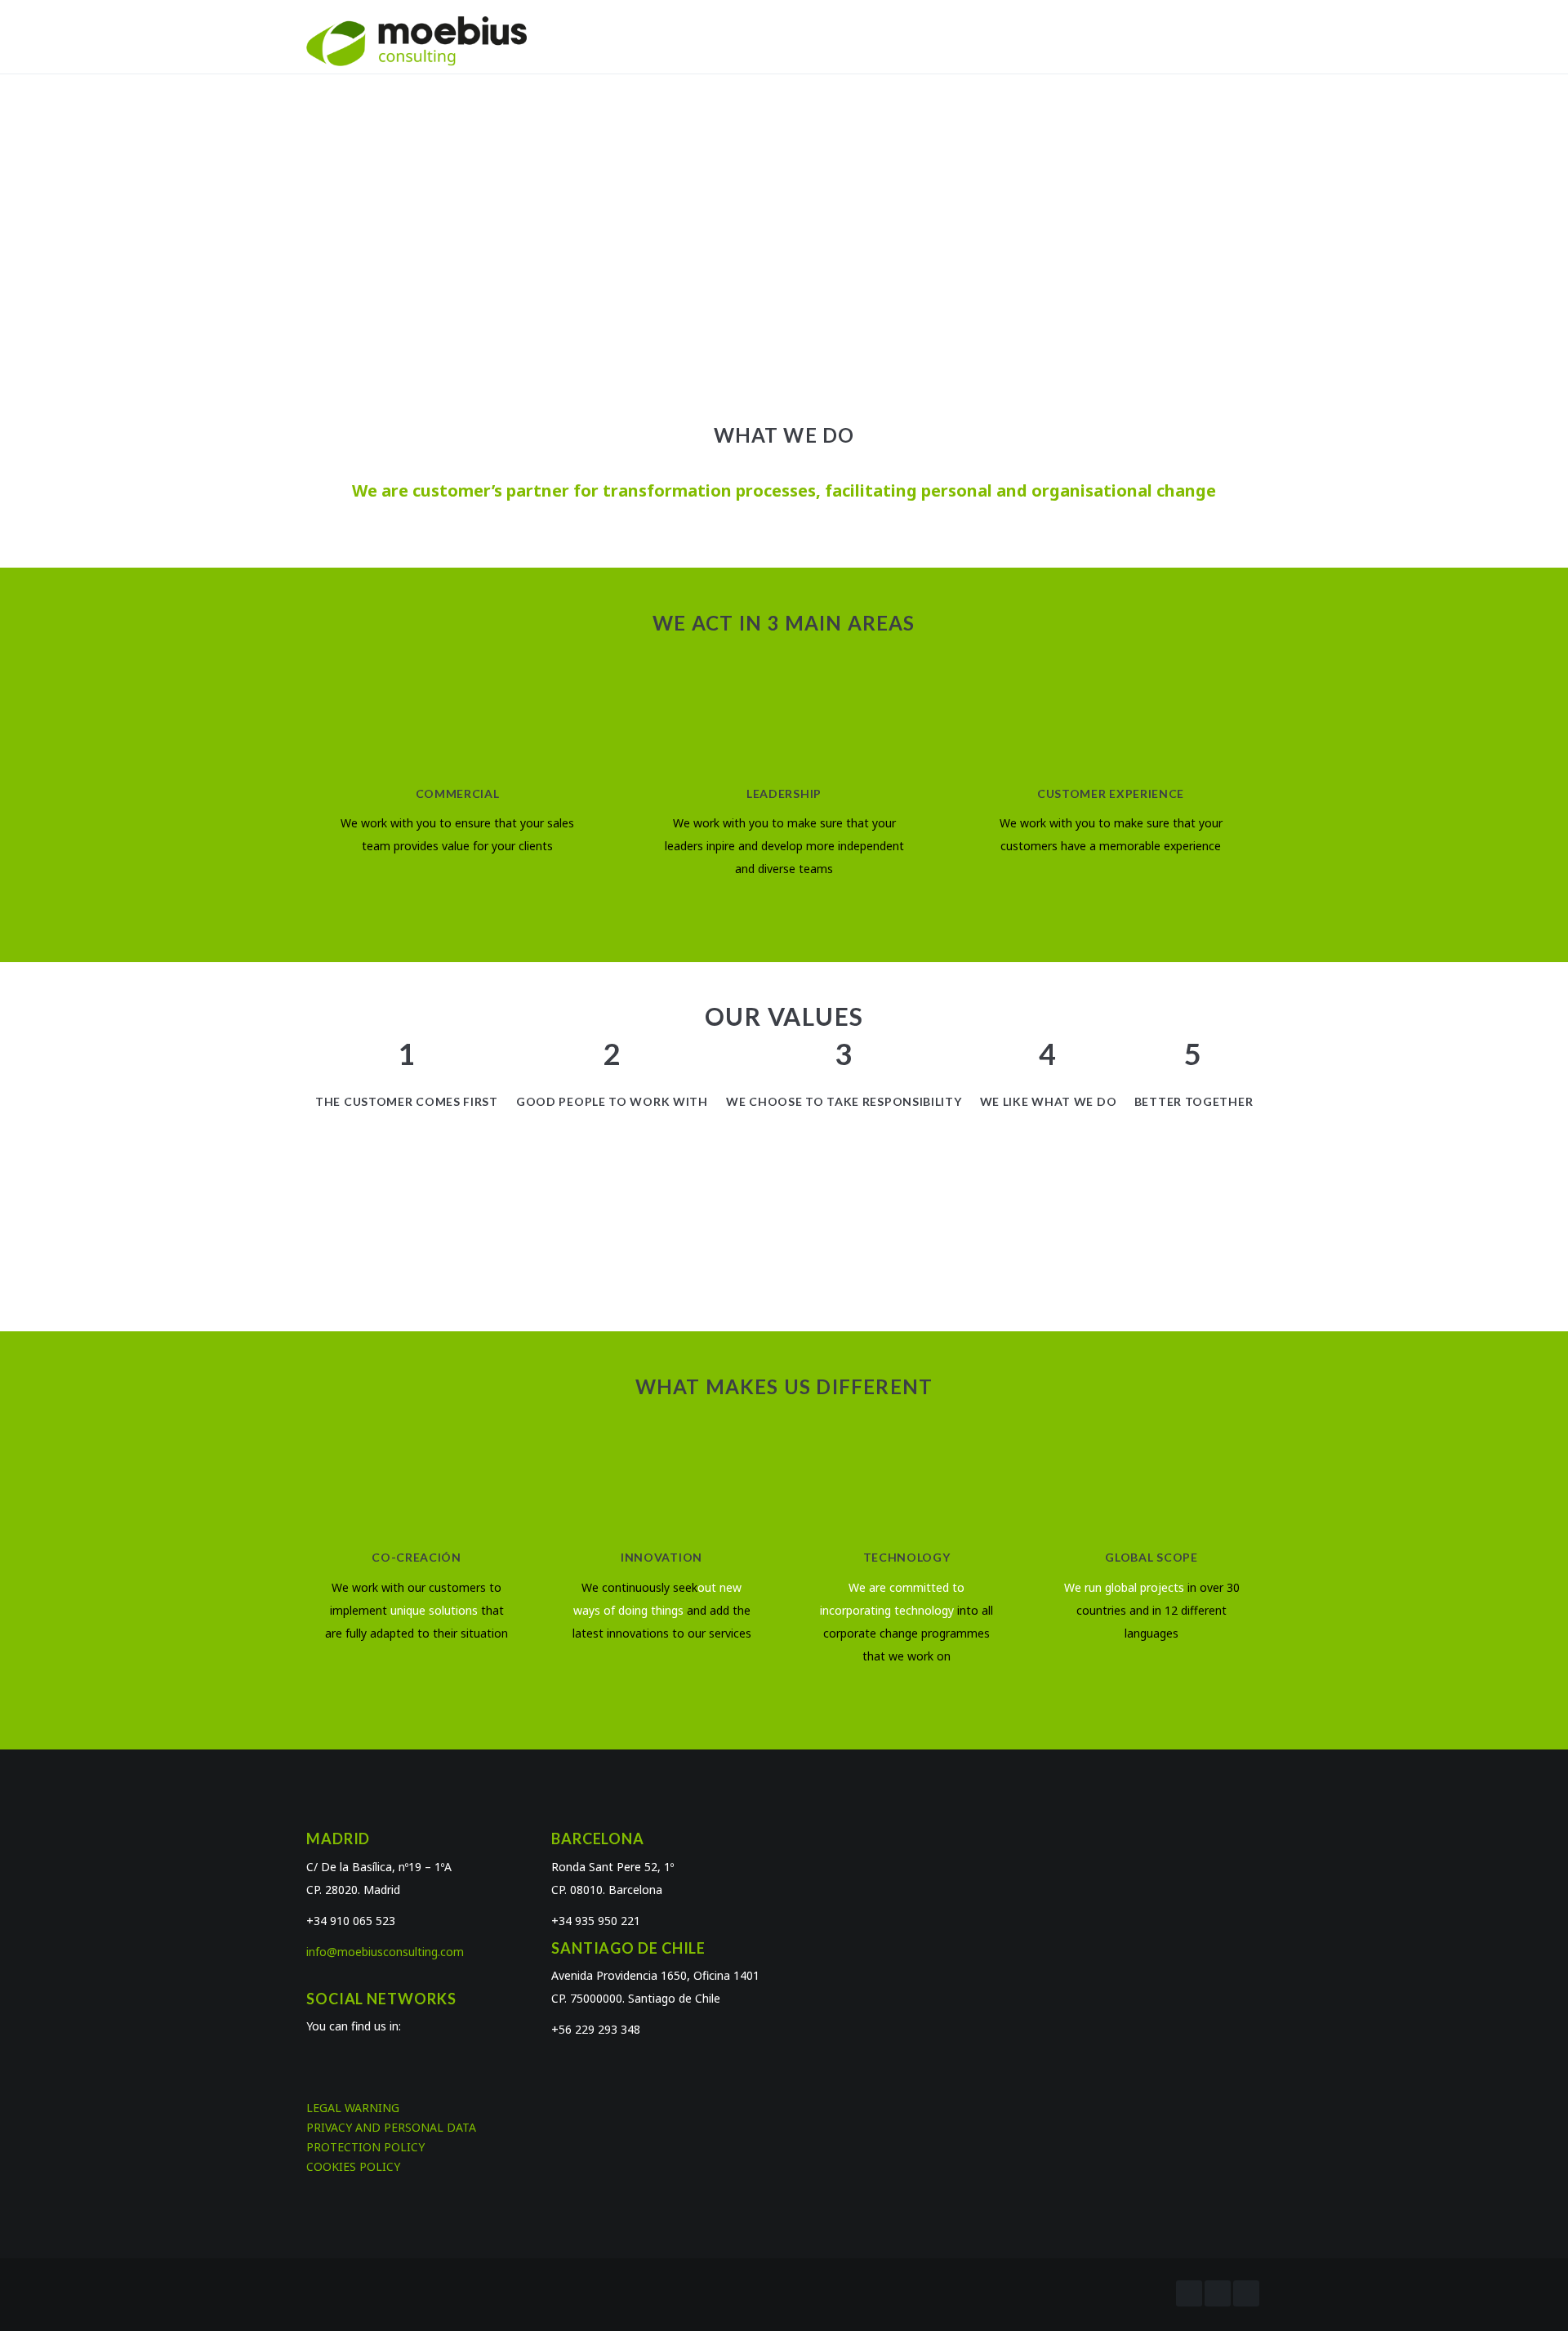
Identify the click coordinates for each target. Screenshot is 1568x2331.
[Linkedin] (1246, 2293)
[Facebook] (1189, 2293)
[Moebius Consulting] (416, 40)
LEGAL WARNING (353, 2108)
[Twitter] (1218, 2293)
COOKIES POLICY (353, 2166)
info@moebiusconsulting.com (385, 1952)
